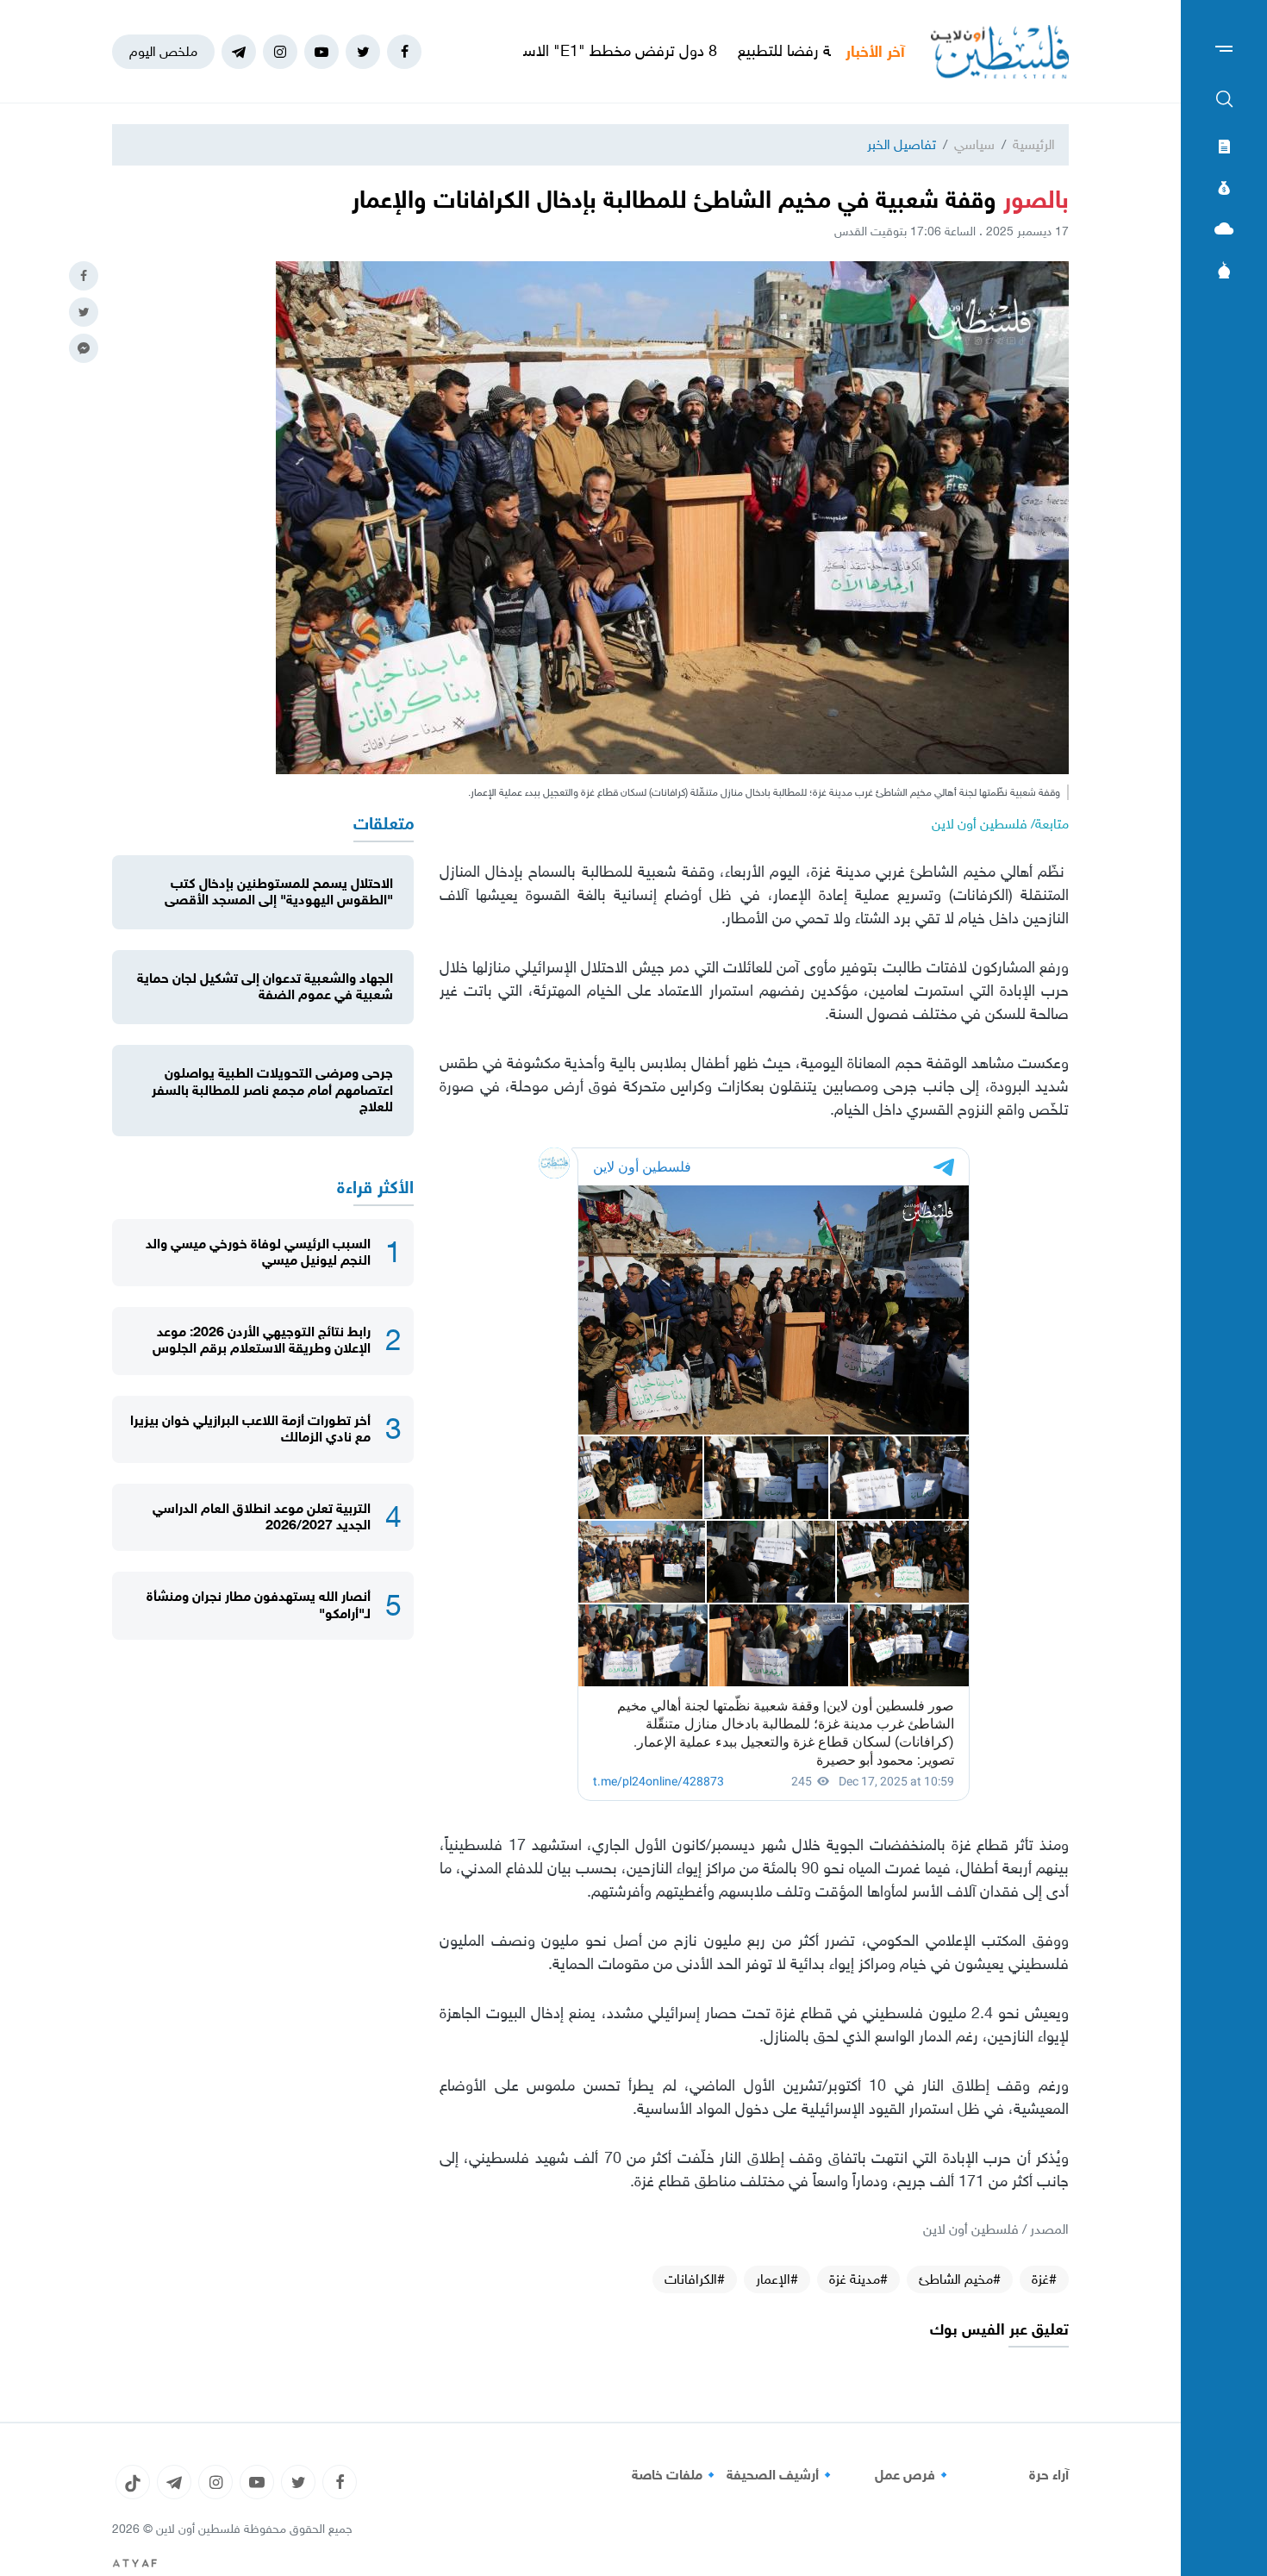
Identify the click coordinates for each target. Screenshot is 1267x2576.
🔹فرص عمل (914, 2475)
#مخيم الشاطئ (960, 2279)
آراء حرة (1049, 2475)
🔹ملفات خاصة (676, 2475)
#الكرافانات (695, 2279)
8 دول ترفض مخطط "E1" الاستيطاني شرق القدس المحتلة (646, 51)
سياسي (974, 144)
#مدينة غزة (858, 2279)
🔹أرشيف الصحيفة (781, 2475)
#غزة (1044, 2279)
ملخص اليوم (163, 51)
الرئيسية (1034, 144)
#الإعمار (777, 2279)
